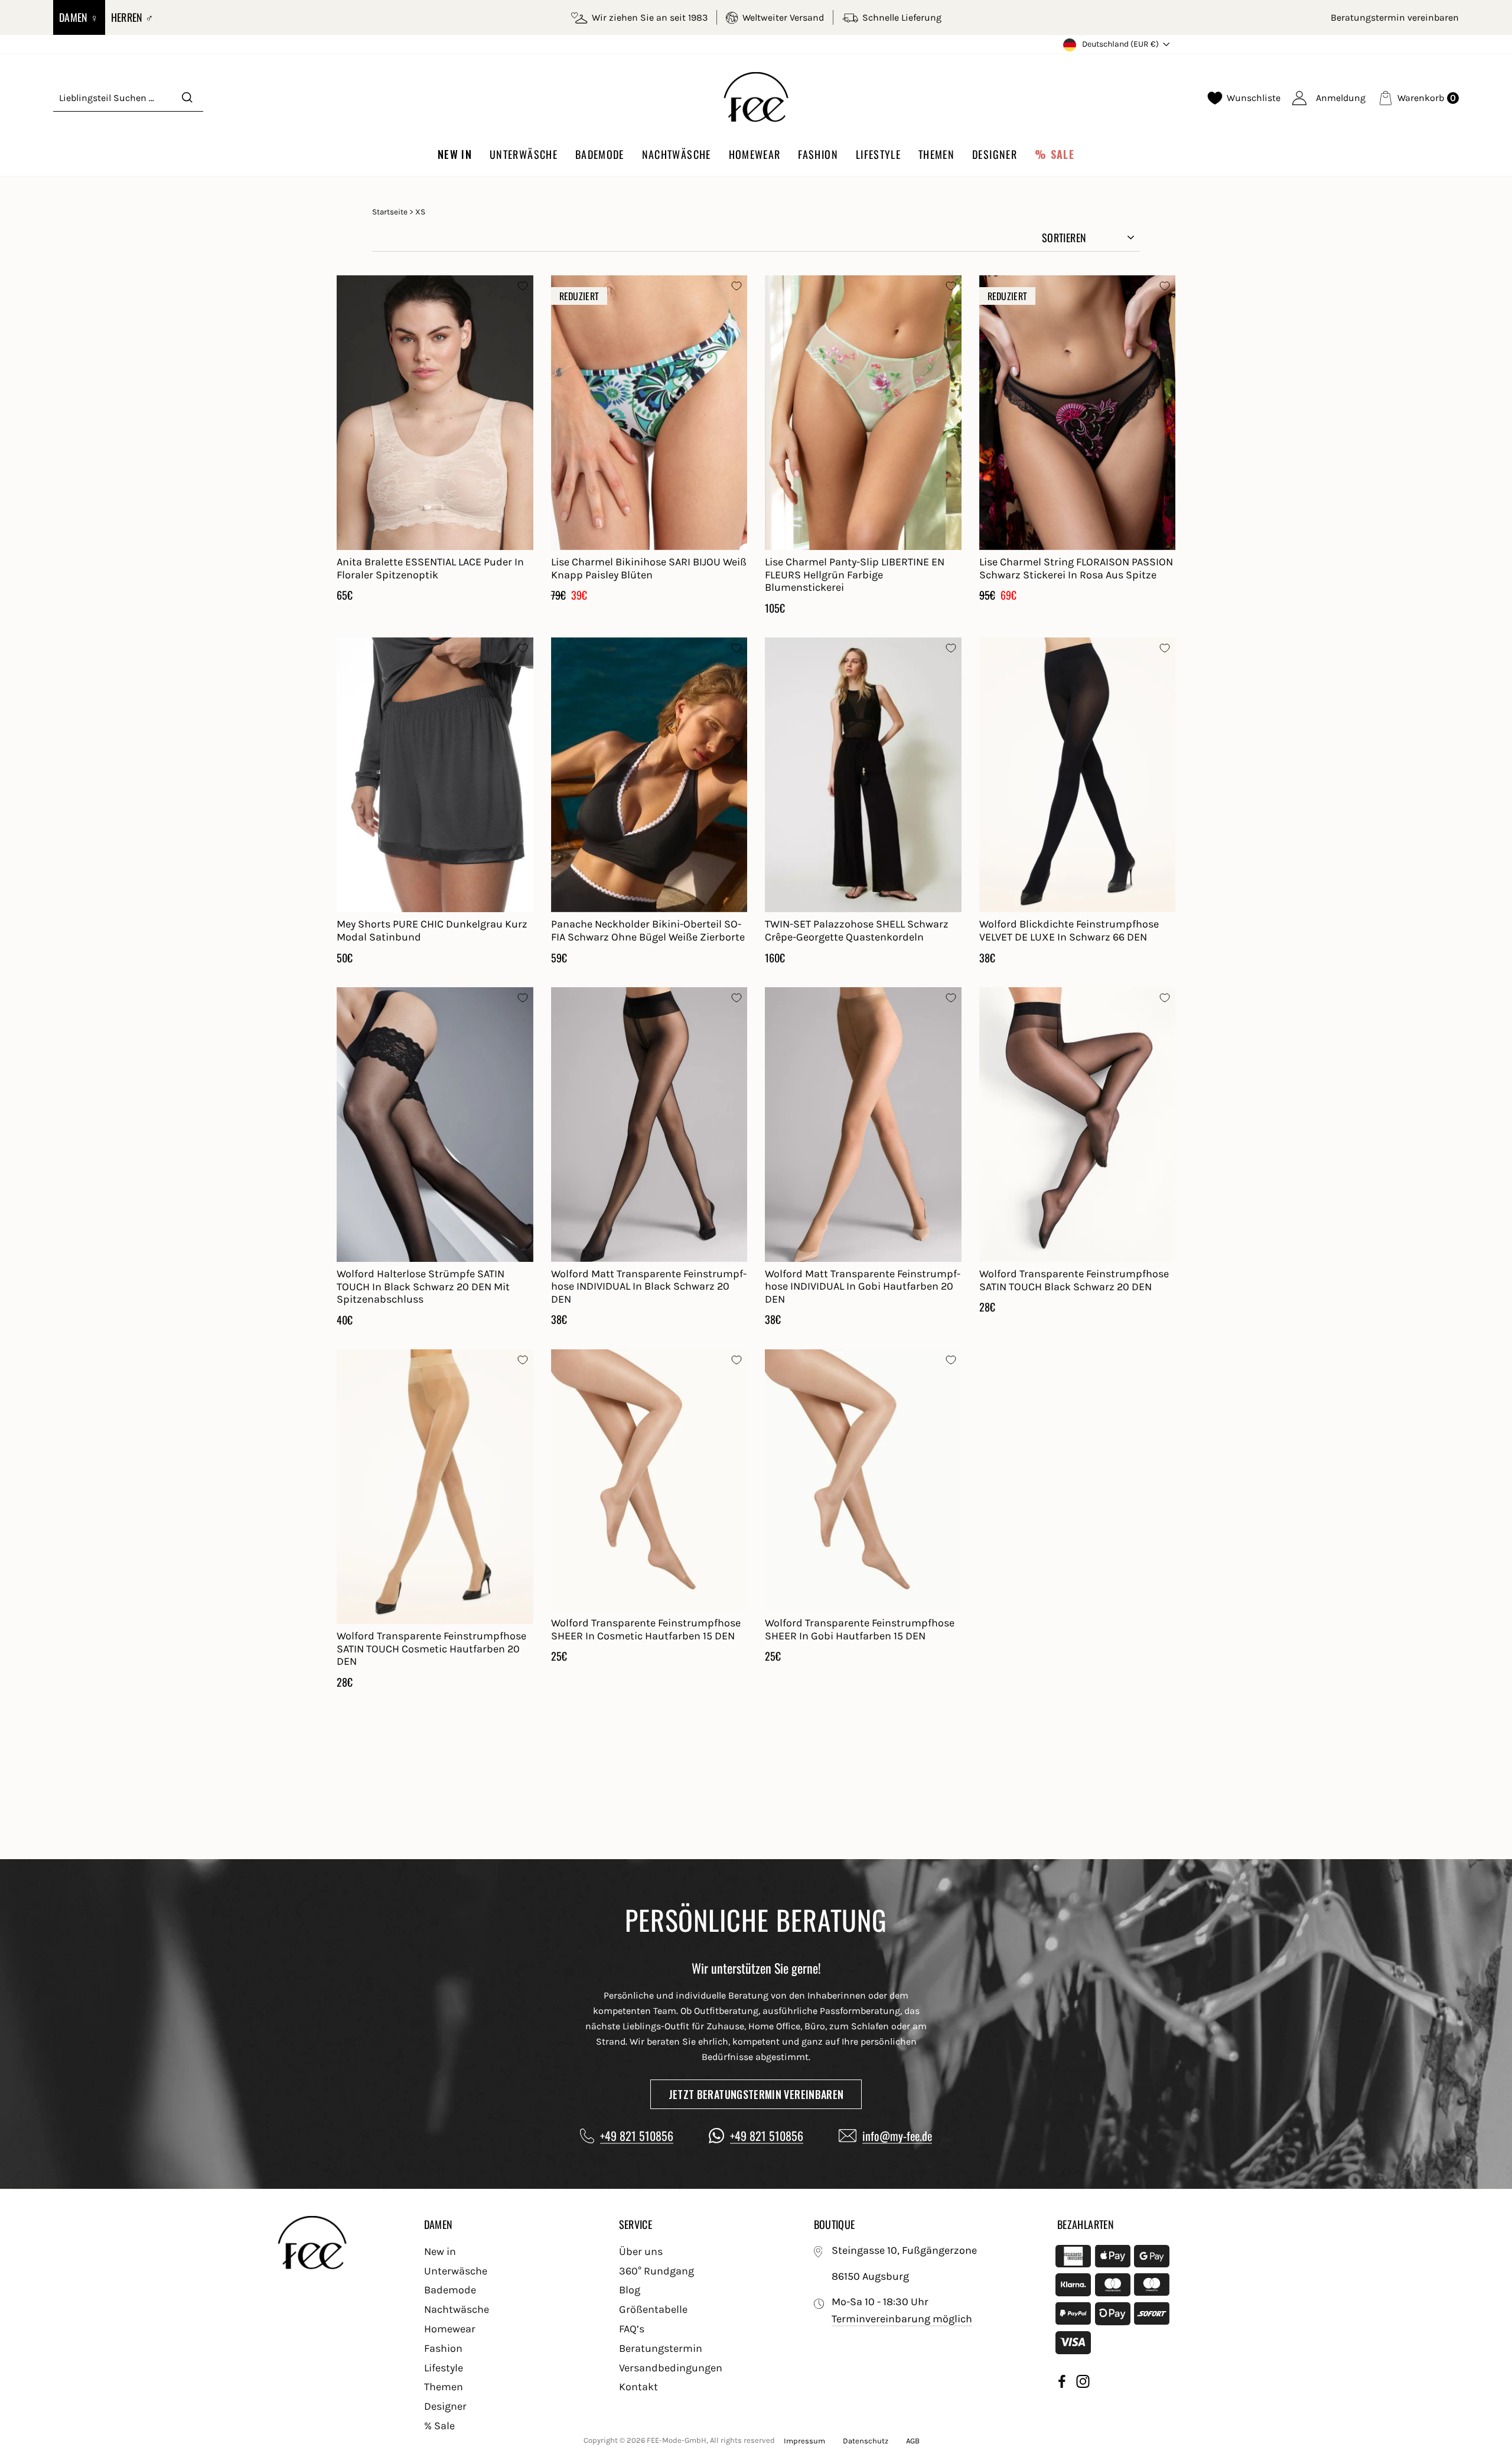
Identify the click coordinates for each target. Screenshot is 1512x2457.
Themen (936, 154)
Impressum (804, 2441)
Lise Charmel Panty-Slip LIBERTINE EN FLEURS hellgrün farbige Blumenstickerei (855, 575)
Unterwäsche (524, 154)
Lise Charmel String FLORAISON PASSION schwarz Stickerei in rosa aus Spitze (1076, 568)
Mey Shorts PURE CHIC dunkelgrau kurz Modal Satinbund (432, 930)
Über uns (641, 2251)
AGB (913, 2441)
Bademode (600, 154)
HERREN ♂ (133, 17)
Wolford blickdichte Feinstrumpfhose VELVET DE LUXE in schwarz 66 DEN (1069, 930)
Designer (995, 154)
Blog (630, 2290)
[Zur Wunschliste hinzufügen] (523, 286)
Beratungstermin (661, 2348)
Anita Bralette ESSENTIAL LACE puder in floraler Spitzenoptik (430, 568)
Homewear (755, 154)
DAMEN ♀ (79, 17)
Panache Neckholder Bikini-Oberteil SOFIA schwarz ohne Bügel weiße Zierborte (648, 930)
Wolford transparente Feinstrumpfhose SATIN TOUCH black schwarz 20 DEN (1074, 1280)
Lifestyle (878, 154)
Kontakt (638, 2387)
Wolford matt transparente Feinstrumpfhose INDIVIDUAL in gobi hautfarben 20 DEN (863, 1286)
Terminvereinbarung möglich (902, 2319)
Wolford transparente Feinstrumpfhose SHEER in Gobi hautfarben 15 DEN (860, 1629)
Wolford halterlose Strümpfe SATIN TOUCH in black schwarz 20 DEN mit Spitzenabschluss (423, 1286)
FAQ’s (632, 2329)
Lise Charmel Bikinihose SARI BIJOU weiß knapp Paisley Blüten (649, 568)
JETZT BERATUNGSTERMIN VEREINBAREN (756, 2094)
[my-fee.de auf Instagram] (1083, 2383)
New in (455, 154)
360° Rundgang (656, 2271)
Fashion (818, 154)
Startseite (390, 212)
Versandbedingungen (671, 2368)
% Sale (1055, 154)
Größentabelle (653, 2309)
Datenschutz (866, 2441)
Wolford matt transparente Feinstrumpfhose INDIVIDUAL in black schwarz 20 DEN (649, 1286)
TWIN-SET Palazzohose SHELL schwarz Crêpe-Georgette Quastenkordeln (857, 930)
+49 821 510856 (637, 2136)
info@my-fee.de (897, 2136)
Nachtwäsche (677, 154)
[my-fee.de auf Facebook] (1062, 2383)
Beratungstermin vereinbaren (1395, 17)
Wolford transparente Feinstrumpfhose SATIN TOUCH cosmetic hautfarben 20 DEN (431, 1649)
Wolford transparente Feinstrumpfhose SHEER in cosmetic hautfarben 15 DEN (646, 1629)
